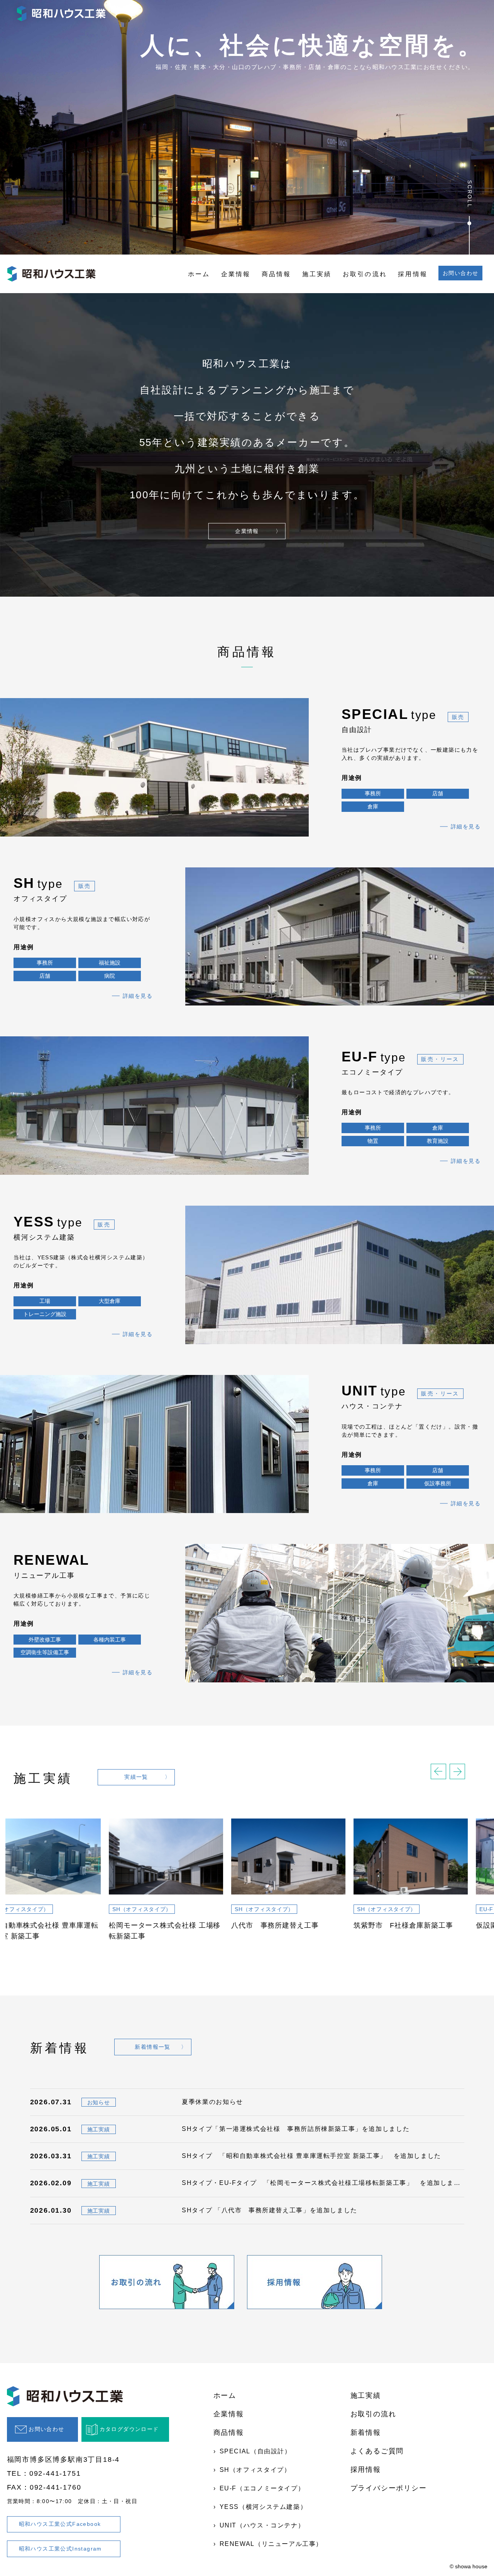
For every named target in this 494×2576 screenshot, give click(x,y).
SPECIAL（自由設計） (255, 2451)
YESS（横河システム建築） (263, 2507)
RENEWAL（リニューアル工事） (271, 2544)
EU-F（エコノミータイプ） (262, 2488)
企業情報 (236, 274)
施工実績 (317, 274)
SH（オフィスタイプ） (255, 2470)
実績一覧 (136, 1777)
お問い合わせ (460, 273)
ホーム (199, 274)
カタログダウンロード (129, 2429)
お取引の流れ (365, 274)
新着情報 (366, 2433)
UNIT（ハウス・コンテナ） (262, 2525)
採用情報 (413, 274)
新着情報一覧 (152, 2047)
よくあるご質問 (377, 2451)
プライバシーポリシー (389, 2488)
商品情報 (277, 274)
